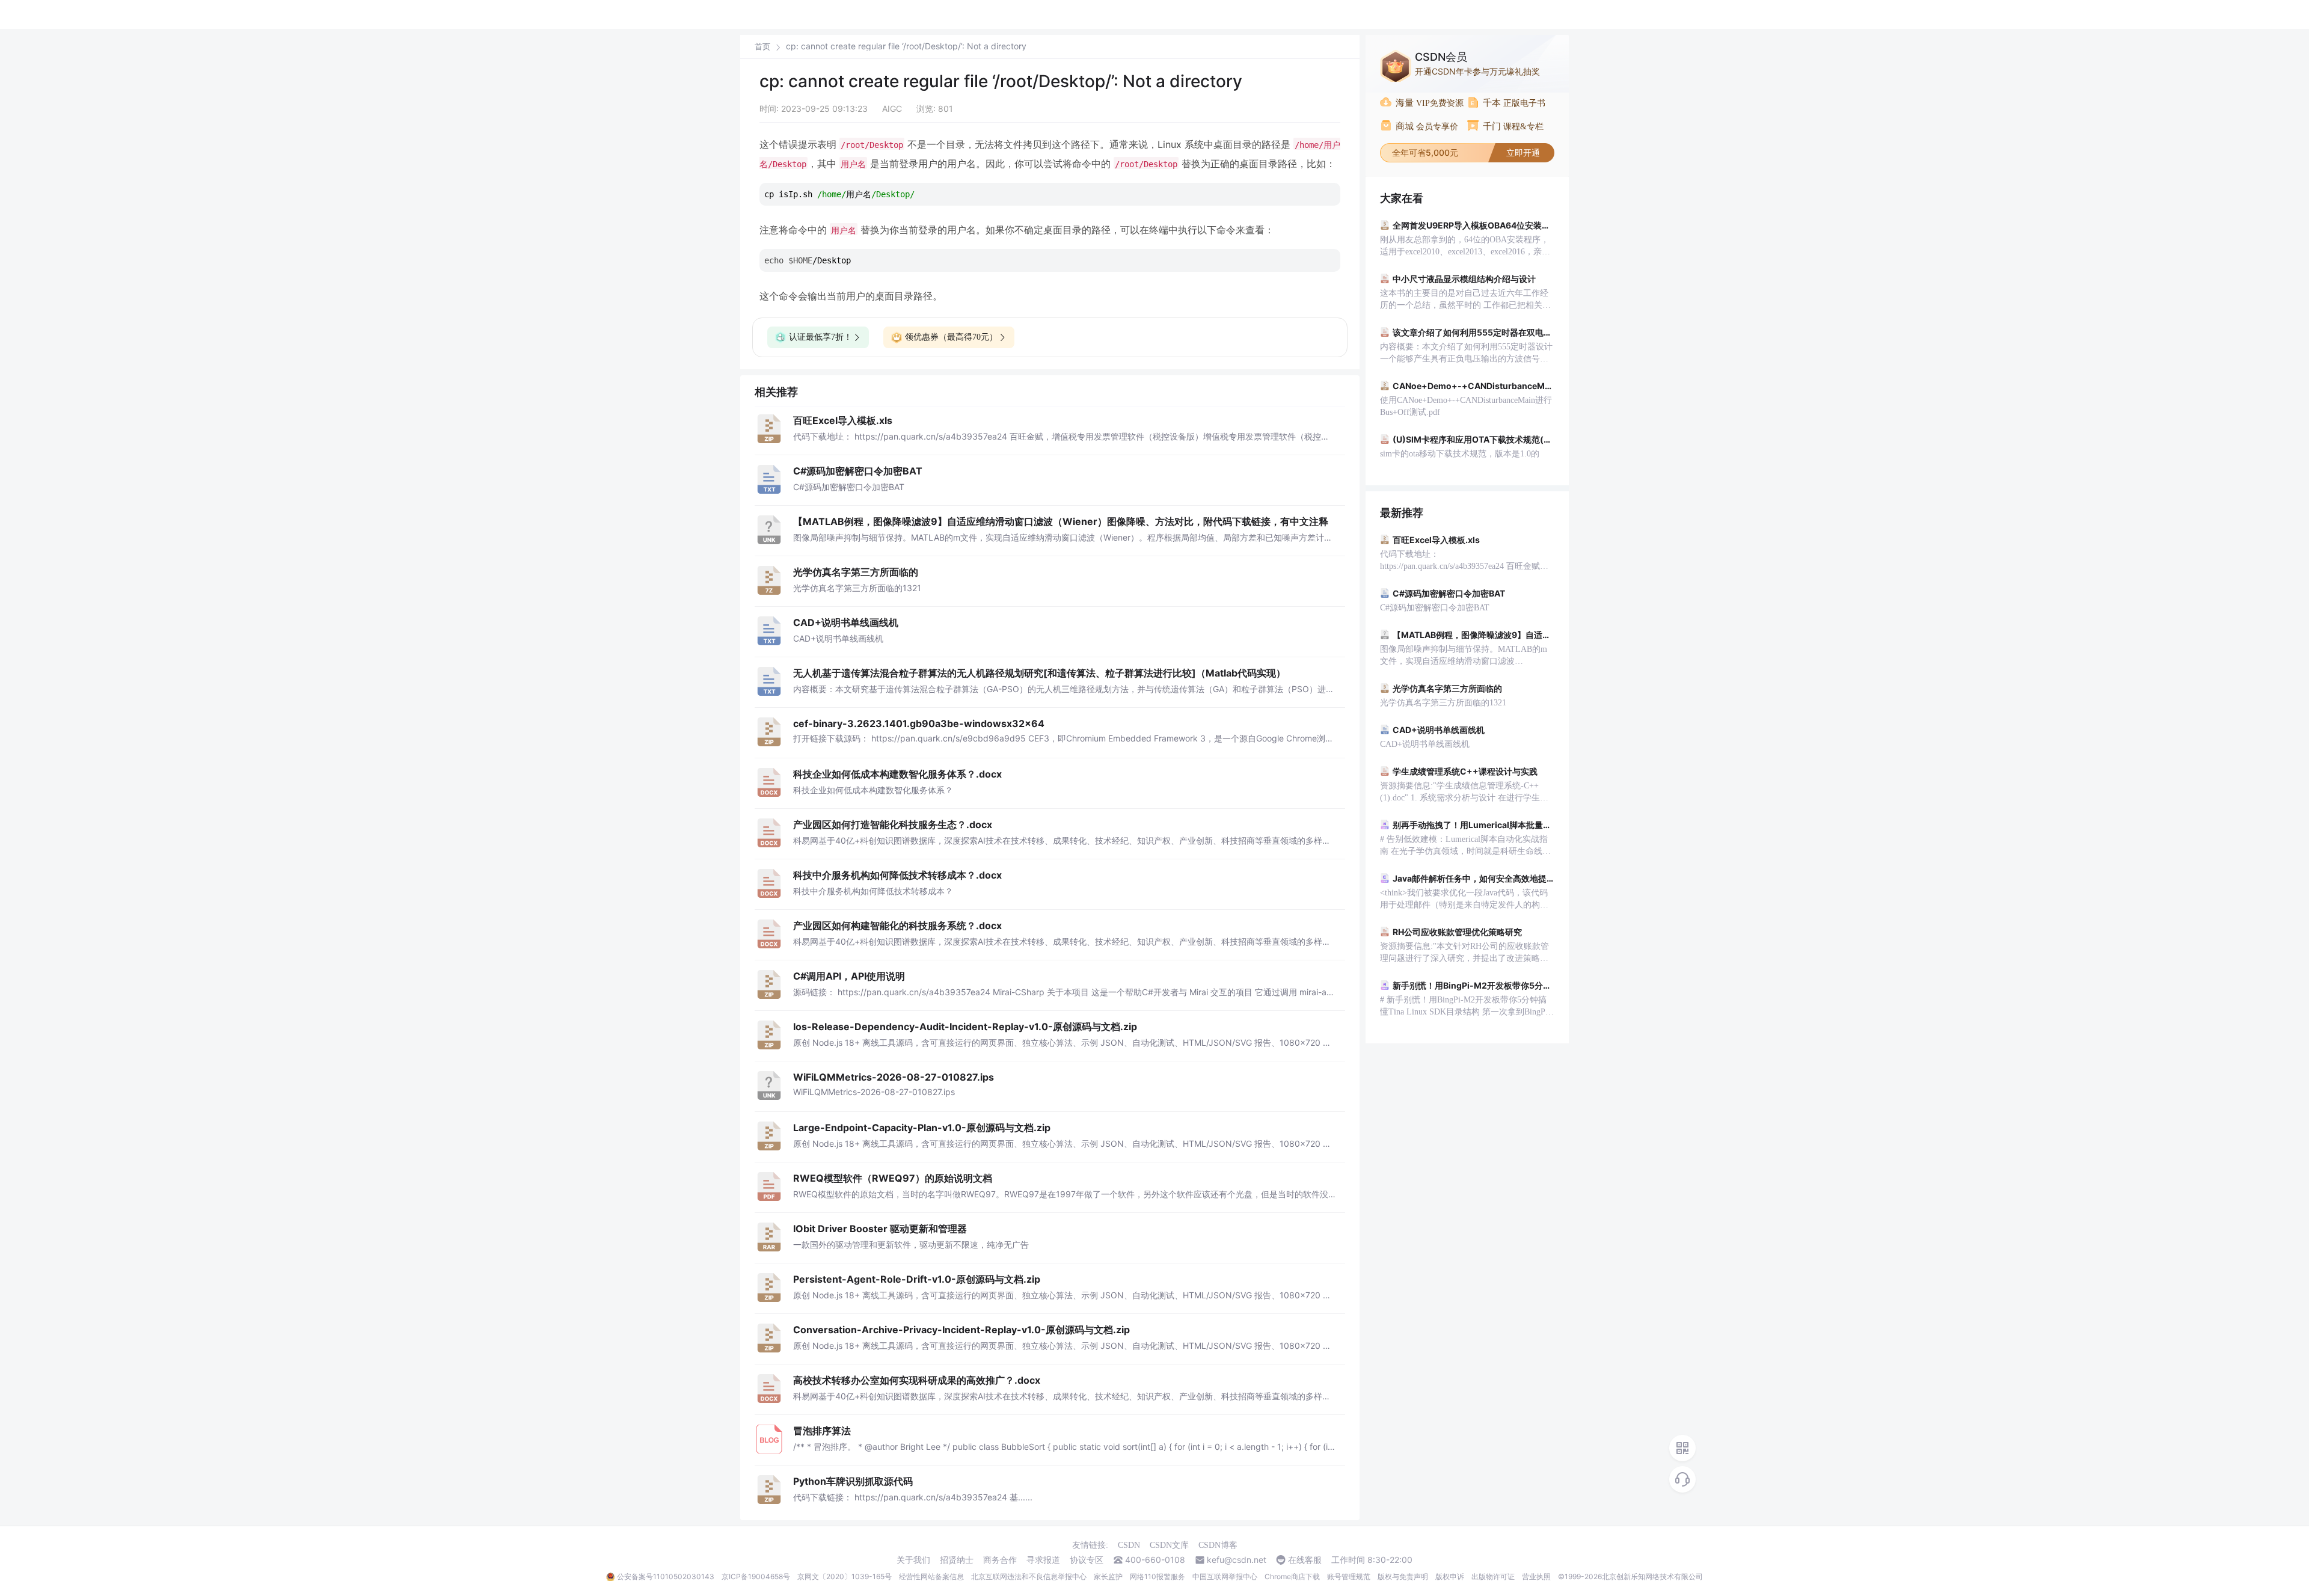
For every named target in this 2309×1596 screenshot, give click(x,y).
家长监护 (1108, 1576)
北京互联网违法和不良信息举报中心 (1029, 1576)
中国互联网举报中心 (1225, 1576)
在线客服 (1305, 1560)
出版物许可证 (1493, 1576)
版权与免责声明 (1403, 1576)
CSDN (1129, 1545)
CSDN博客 (1218, 1545)
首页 (762, 47)
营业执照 (1536, 1576)
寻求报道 (1043, 1560)
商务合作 (1000, 1560)
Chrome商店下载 (1292, 1576)
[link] (762, 46)
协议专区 (1087, 1560)
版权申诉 (1450, 1576)
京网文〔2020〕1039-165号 (845, 1576)
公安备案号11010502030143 (666, 1576)
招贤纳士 (957, 1560)
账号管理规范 (1349, 1576)
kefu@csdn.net (1237, 1560)
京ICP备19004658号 (756, 1576)
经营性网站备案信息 (931, 1576)
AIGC (892, 109)
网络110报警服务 (1158, 1576)
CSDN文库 (1169, 1545)
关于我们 (913, 1560)
